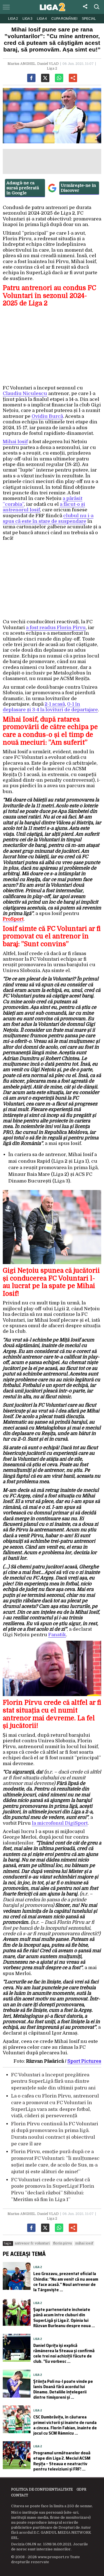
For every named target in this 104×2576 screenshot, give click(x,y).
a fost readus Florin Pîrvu (56, 628)
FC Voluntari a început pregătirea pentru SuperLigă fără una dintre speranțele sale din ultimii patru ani (53, 2081)
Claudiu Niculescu (25, 393)
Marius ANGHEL (21, 64)
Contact (20, 2495)
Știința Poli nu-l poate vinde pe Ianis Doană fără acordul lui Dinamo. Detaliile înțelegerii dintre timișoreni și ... (63, 2389)
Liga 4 (42, 19)
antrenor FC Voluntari (32, 2243)
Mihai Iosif (15, 442)
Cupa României (64, 19)
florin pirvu (62, 2243)
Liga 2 (13, 19)
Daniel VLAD (48, 64)
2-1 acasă (55, 704)
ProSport (13, 919)
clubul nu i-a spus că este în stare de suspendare (48, 518)
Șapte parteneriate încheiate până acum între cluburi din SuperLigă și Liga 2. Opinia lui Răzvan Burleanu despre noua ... (64, 2318)
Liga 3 (27, 19)
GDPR (81, 2489)
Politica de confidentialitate (42, 2489)
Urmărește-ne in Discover (78, 188)
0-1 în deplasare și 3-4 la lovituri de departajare (50, 707)
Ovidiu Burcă (47, 416)
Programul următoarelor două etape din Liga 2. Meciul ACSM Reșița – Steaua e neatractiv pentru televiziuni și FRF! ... (62, 2461)
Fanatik (57, 1635)
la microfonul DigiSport (60, 1823)
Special (89, 19)
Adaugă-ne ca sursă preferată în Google (23, 188)
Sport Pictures (84, 2061)
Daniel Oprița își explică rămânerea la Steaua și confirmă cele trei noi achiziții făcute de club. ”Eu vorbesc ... (64, 2353)
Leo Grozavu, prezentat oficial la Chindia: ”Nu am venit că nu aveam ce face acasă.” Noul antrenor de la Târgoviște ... (66, 2282)
